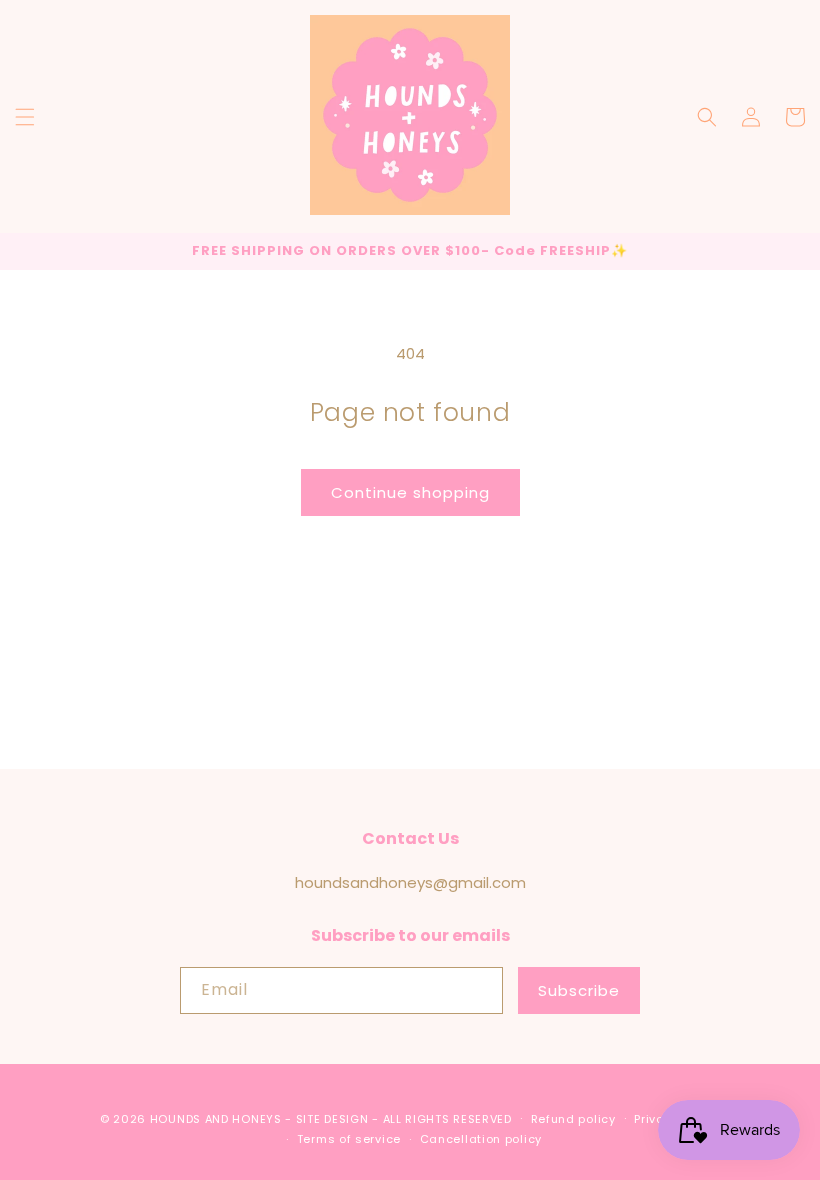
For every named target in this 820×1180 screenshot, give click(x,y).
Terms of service (349, 1139)
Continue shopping (410, 492)
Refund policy (573, 1119)
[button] (25, 117)
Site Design (332, 1119)
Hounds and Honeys (216, 1119)
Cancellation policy (481, 1139)
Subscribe (579, 990)
